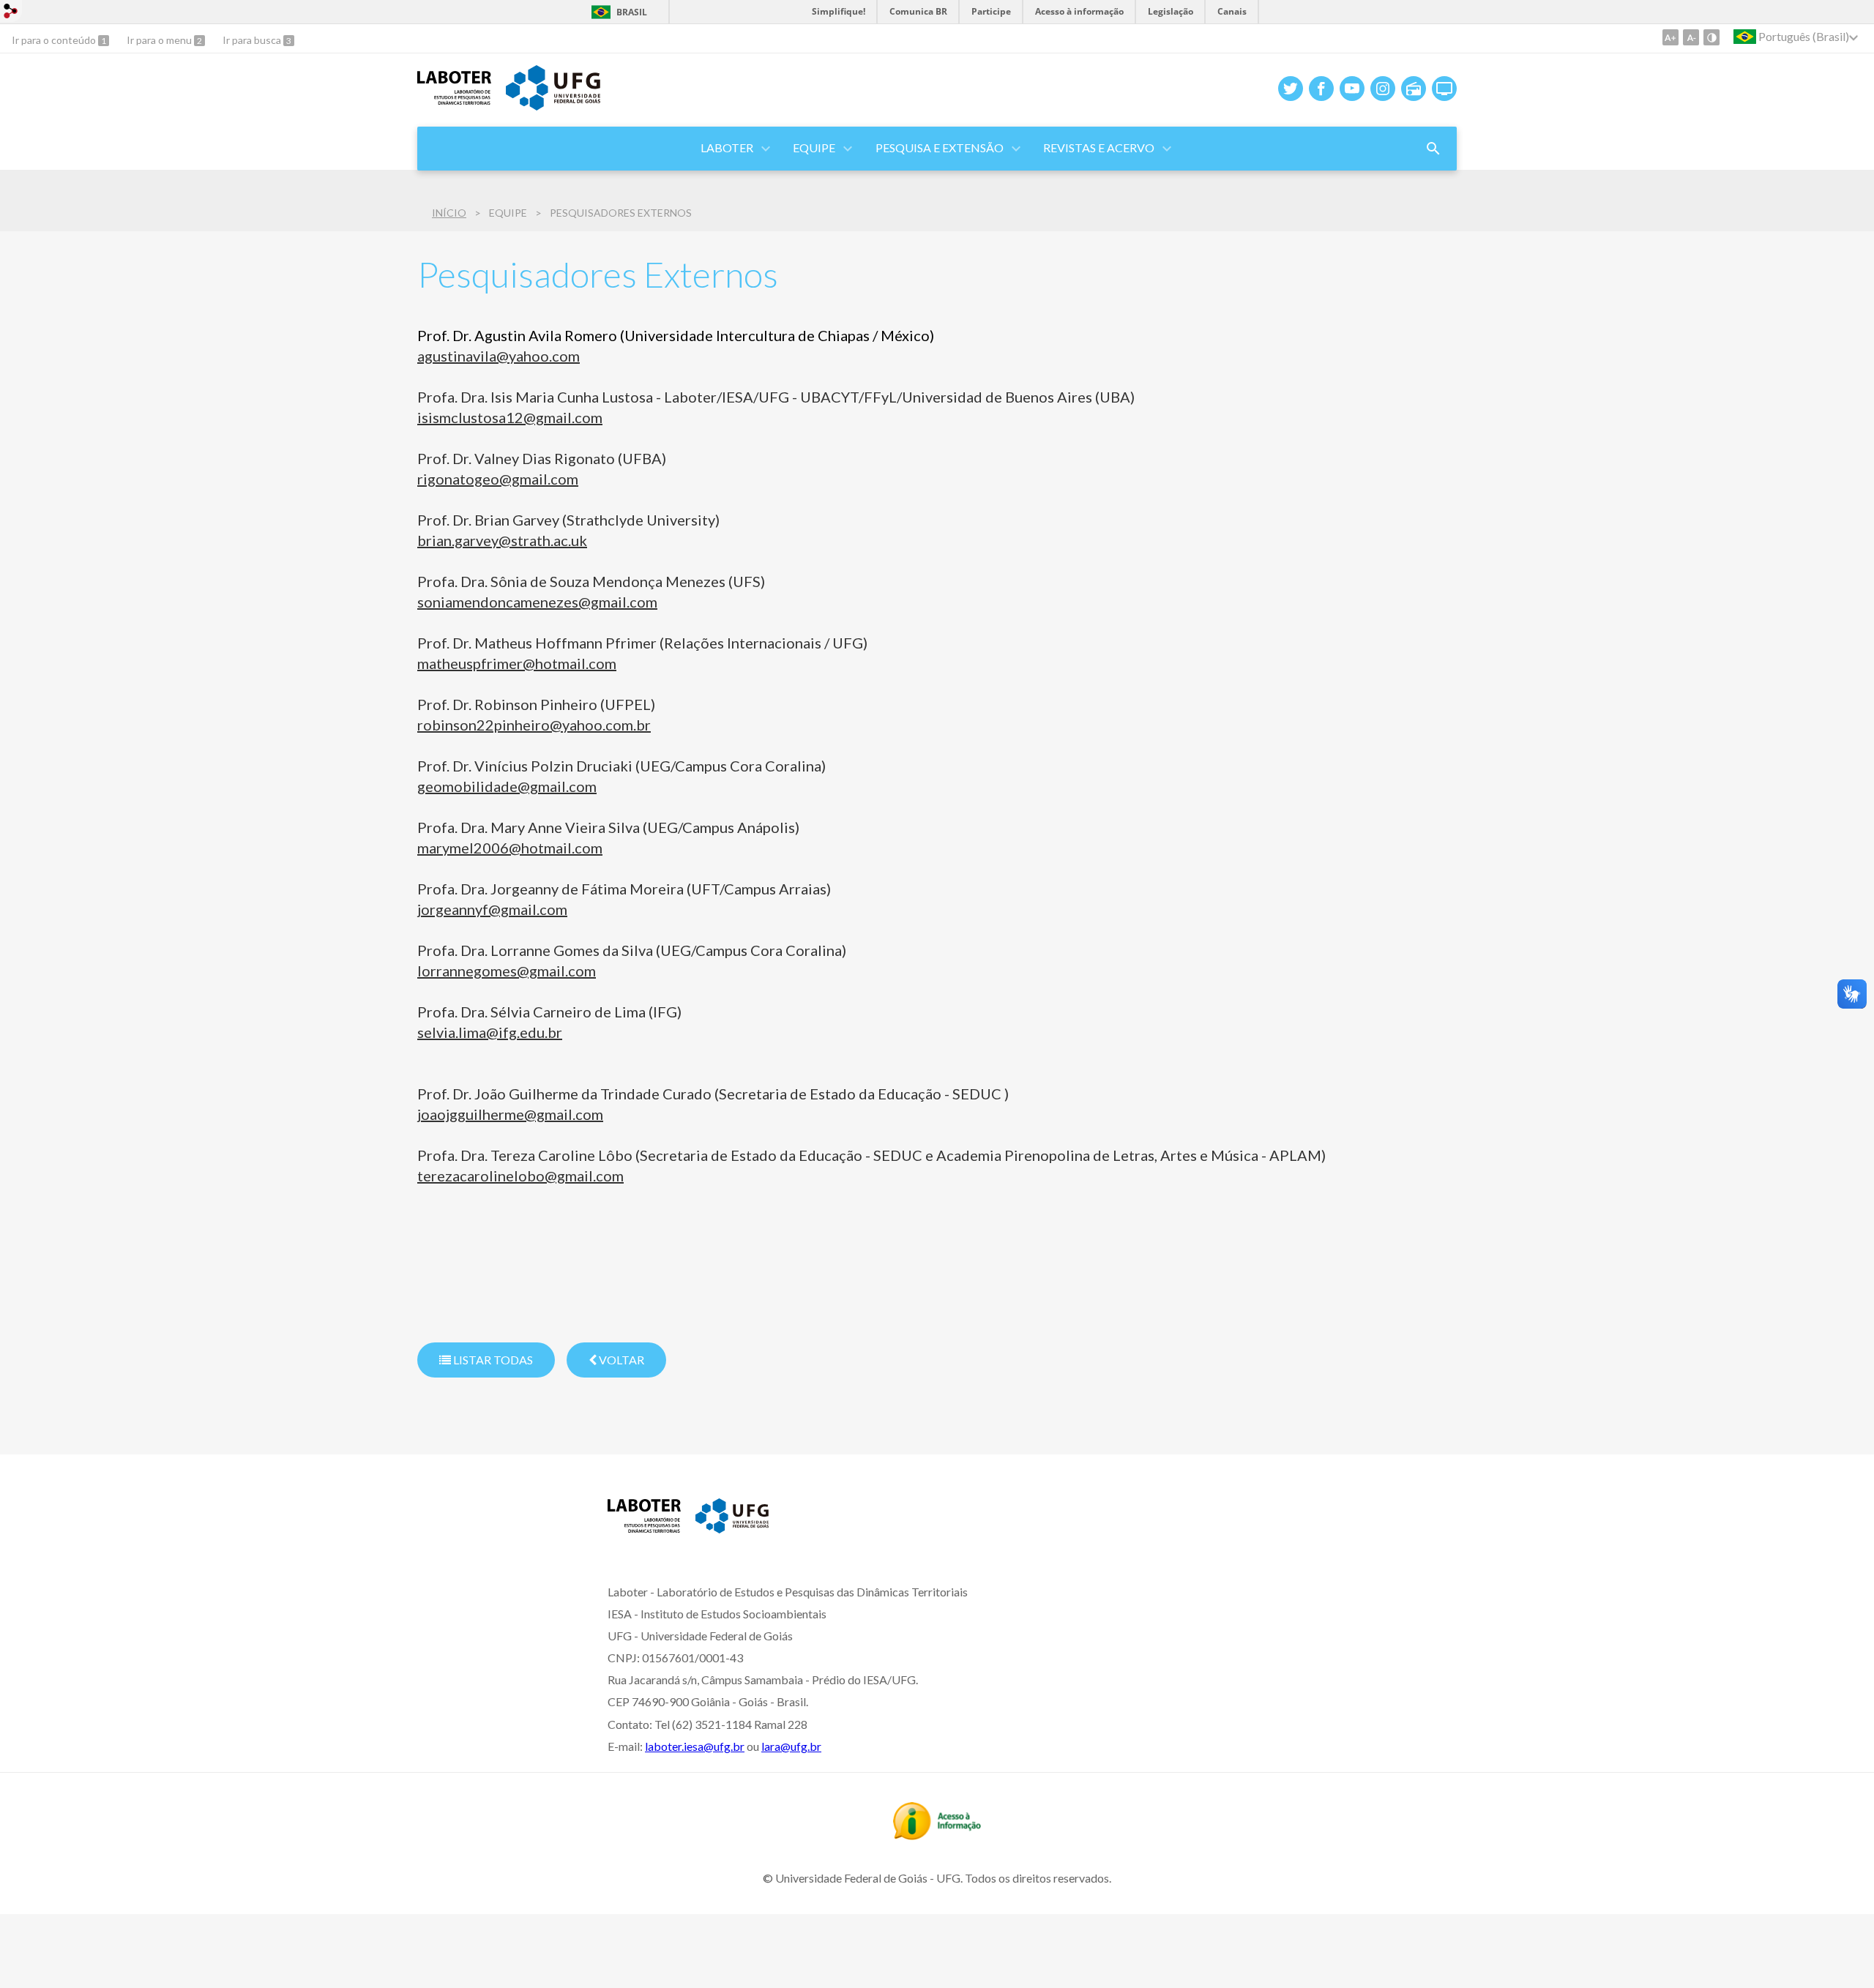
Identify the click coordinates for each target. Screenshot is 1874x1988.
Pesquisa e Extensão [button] (940, 147)
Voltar (620, 1360)
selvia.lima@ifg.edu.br (490, 1032)
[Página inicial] (454, 100)
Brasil (632, 12)
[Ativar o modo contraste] (1711, 37)
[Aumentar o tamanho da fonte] (1670, 37)
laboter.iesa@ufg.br (695, 1746)
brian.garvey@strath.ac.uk (502, 540)
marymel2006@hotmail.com (510, 848)
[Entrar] (11, 13)
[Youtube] (1352, 89)
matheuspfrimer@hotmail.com (517, 663)
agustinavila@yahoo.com (499, 356)
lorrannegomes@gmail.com (507, 971)
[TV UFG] (1444, 89)
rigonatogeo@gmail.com (498, 479)
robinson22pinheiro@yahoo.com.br (534, 725)
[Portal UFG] (553, 105)
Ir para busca (253, 40)
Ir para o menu (160, 40)
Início (449, 213)
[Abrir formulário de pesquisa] (1433, 149)
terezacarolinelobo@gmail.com (520, 1176)
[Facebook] (1321, 89)
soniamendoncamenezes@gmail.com (537, 602)
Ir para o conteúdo (55, 40)
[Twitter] (1291, 89)
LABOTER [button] (727, 147)
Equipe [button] (814, 147)
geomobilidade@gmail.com (507, 786)
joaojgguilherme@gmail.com (510, 1114)
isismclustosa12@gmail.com (510, 417)
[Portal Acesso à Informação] (937, 1835)
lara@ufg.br (791, 1746)
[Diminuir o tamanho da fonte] (1691, 37)
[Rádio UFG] (1414, 89)
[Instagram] (1383, 89)
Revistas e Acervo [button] (1099, 147)
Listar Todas (492, 1360)
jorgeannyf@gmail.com (492, 909)
